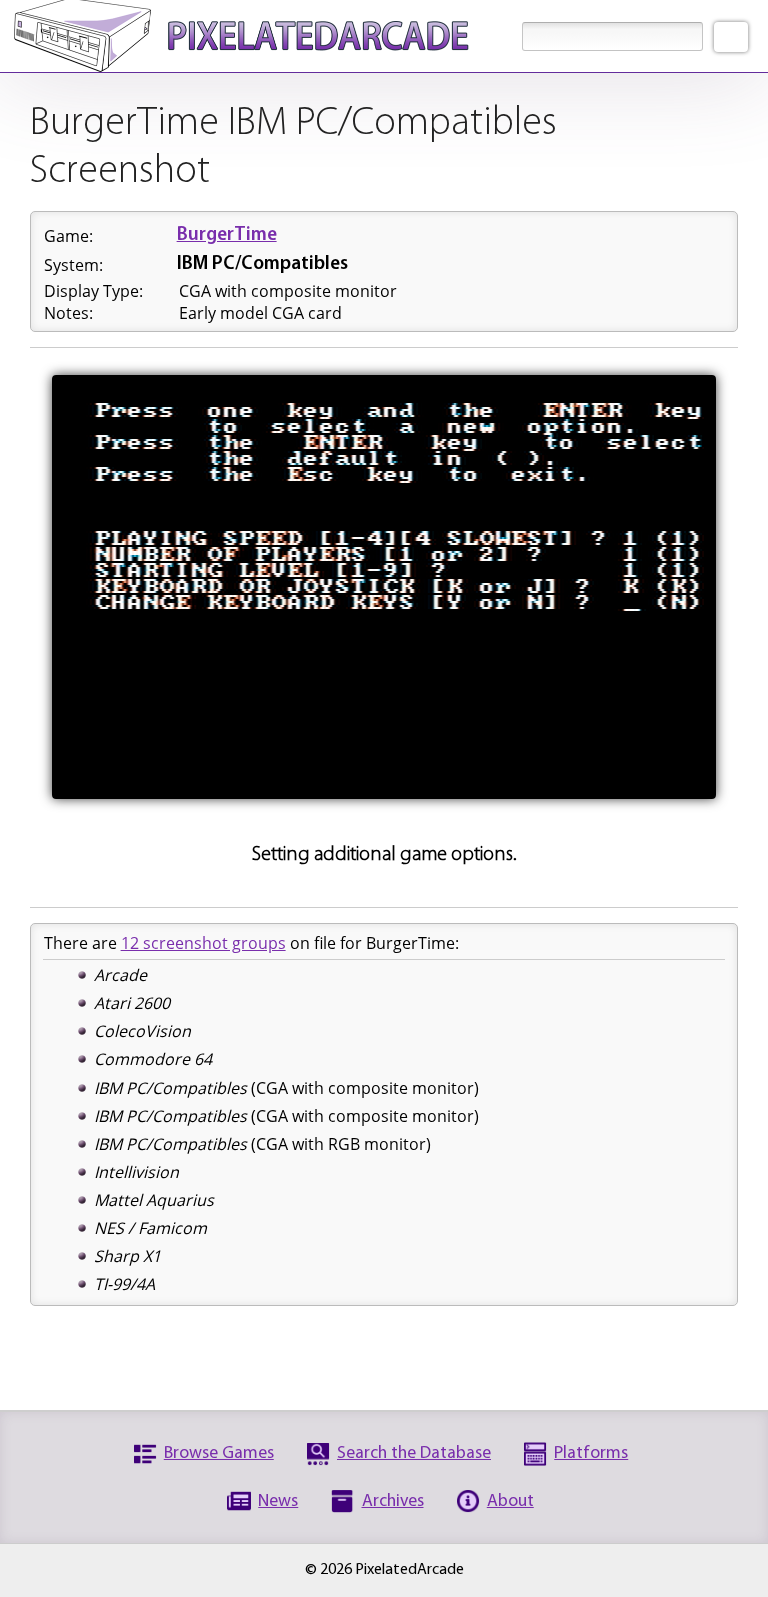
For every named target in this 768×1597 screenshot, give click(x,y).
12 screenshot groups (203, 943)
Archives (393, 1501)
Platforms (591, 1453)
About (510, 1501)
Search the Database (414, 1453)
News (278, 1501)
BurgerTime (227, 235)
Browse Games (219, 1453)
